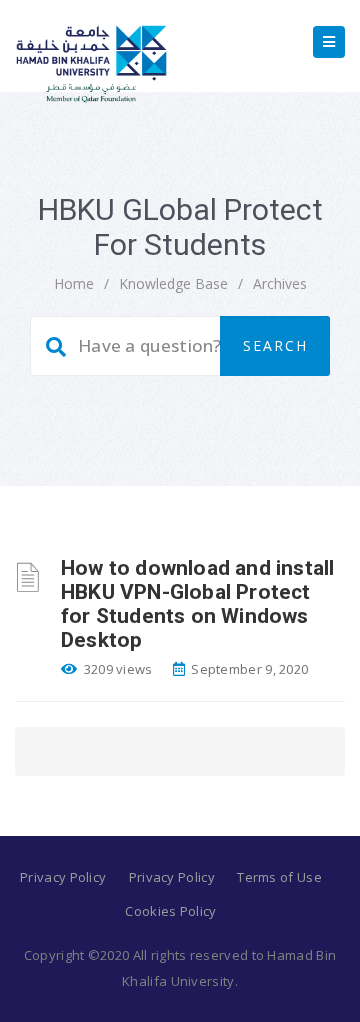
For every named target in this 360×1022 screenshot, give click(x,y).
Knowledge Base (173, 283)
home (74, 283)
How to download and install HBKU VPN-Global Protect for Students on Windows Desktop (197, 604)
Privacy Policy (63, 877)
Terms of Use (279, 877)
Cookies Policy (170, 911)
